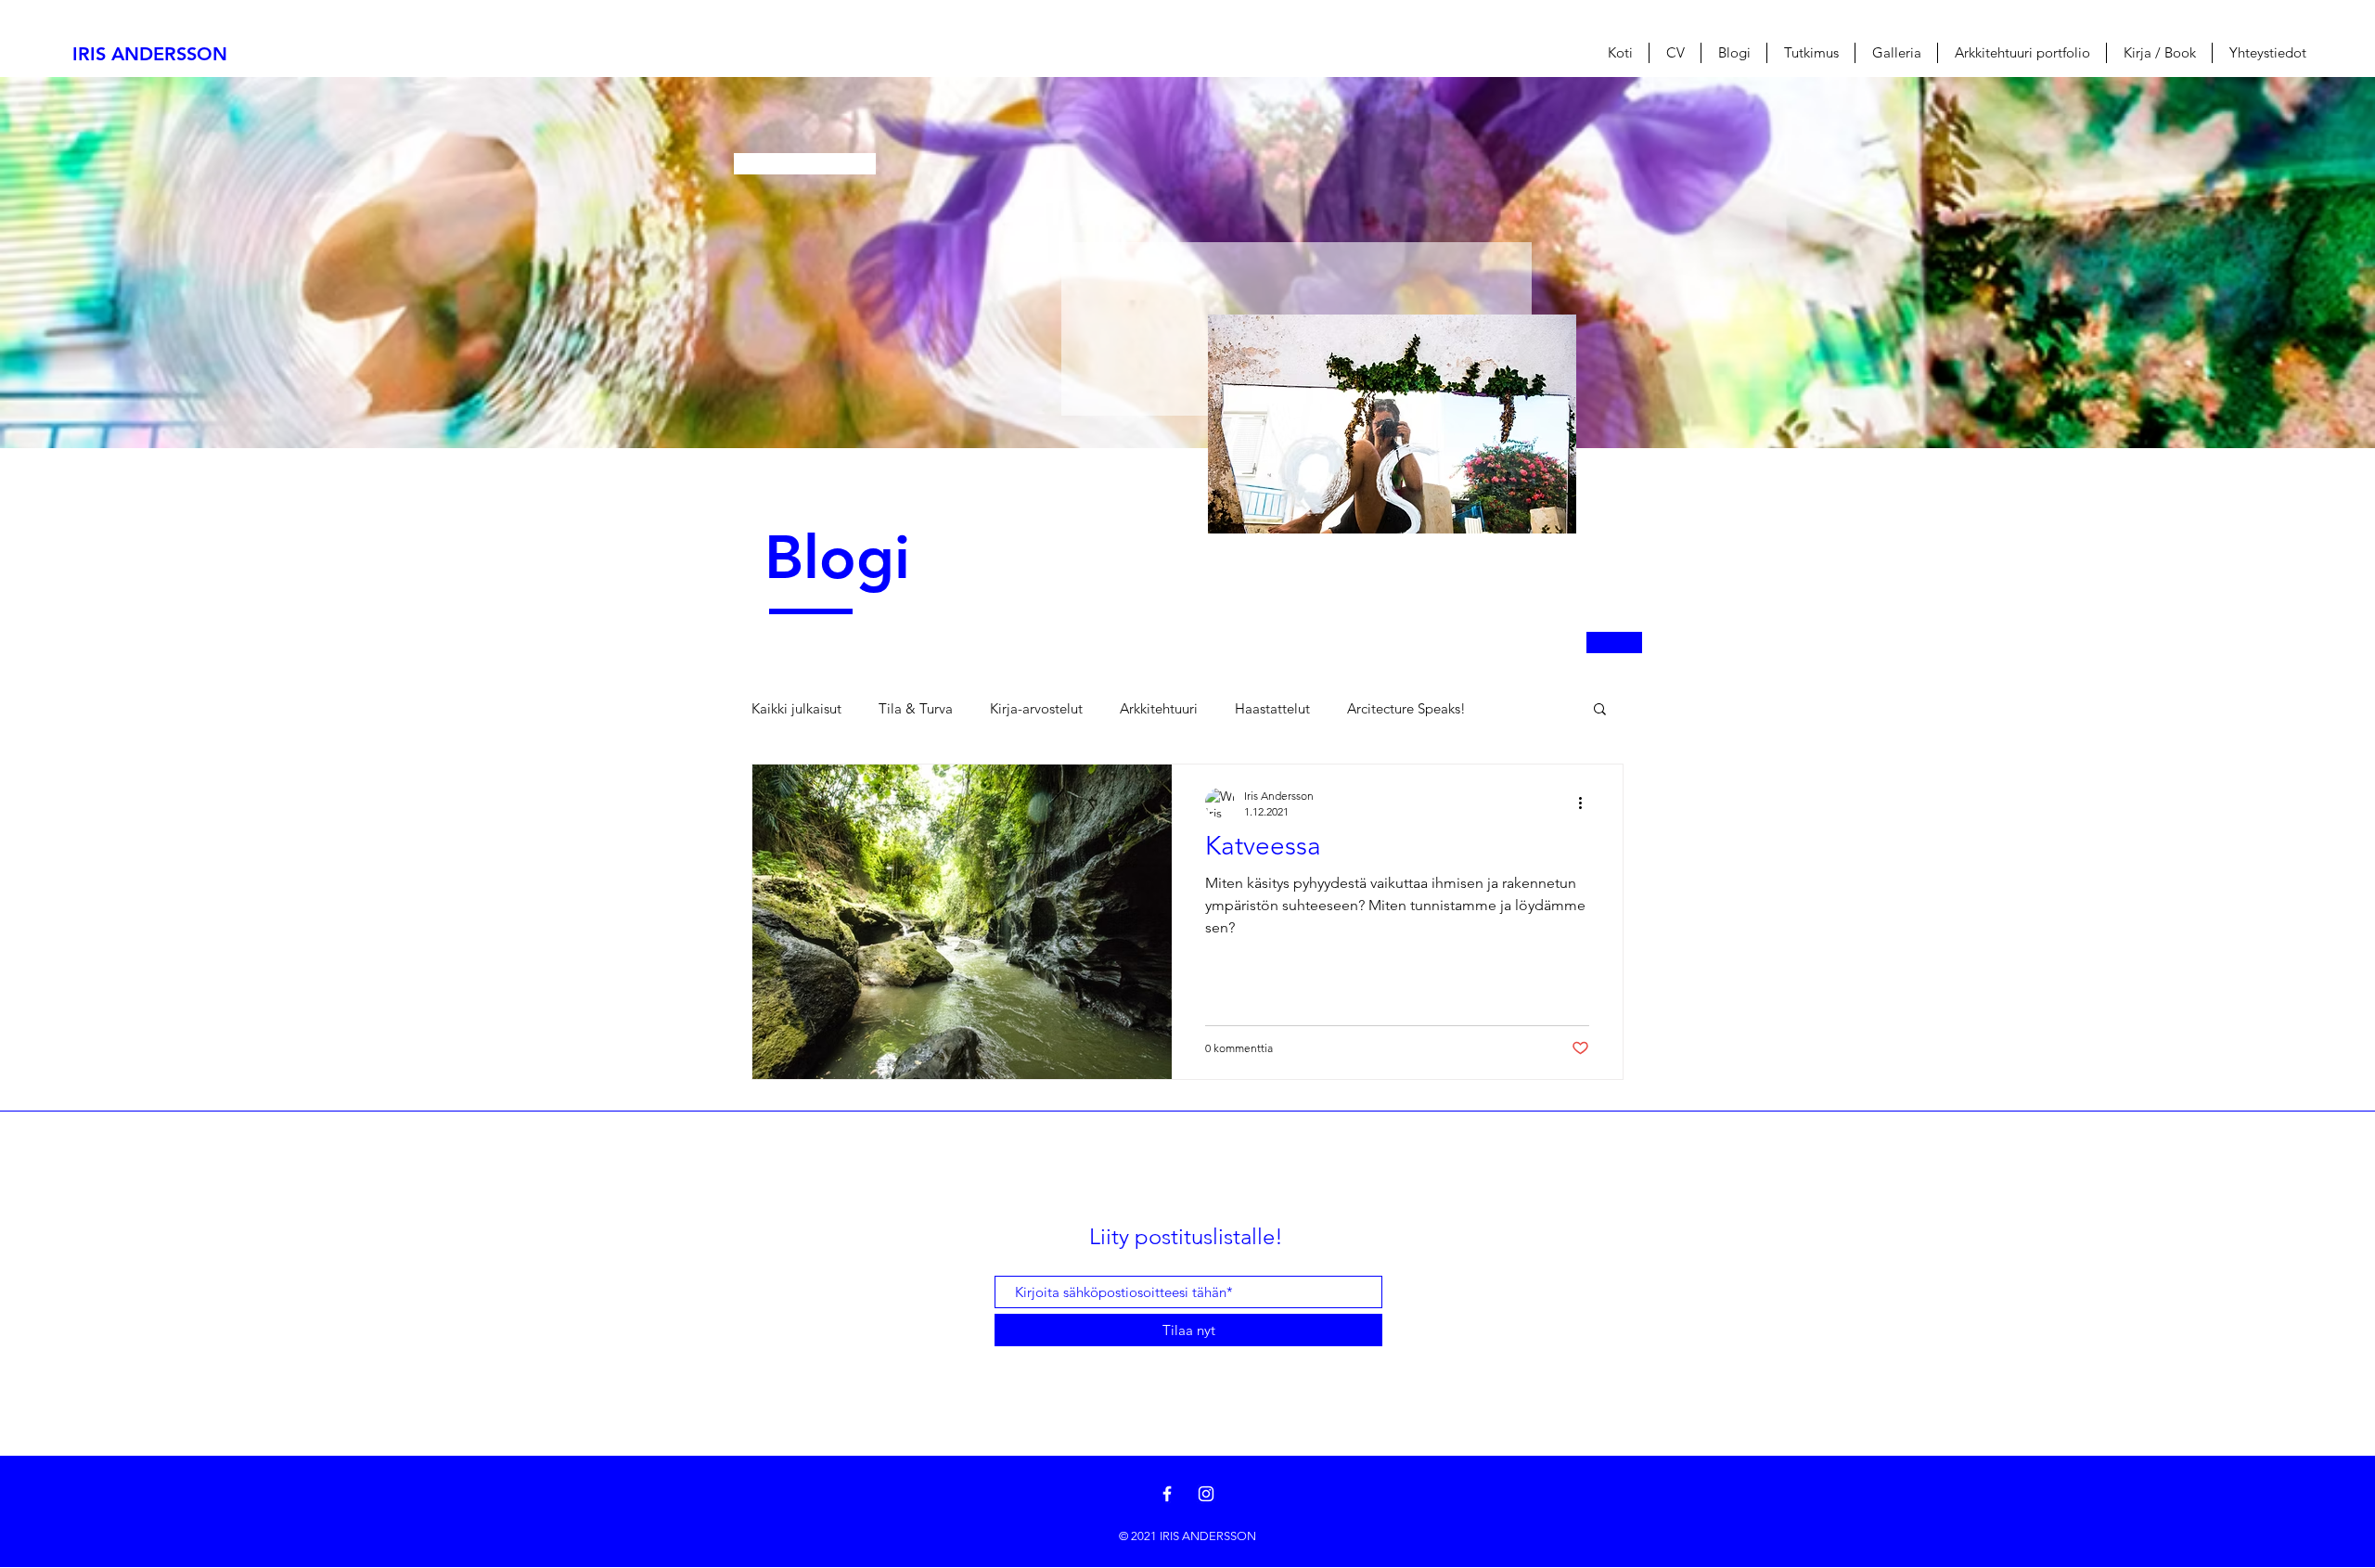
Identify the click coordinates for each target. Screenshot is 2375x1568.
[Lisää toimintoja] (1586, 803)
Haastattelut (1272, 708)
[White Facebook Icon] (1167, 1494)
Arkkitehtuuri (1159, 708)
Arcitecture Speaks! (1406, 708)
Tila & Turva (916, 708)
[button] (1600, 710)
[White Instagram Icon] (1206, 1494)
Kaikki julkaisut (796, 708)
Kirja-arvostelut (1036, 708)
